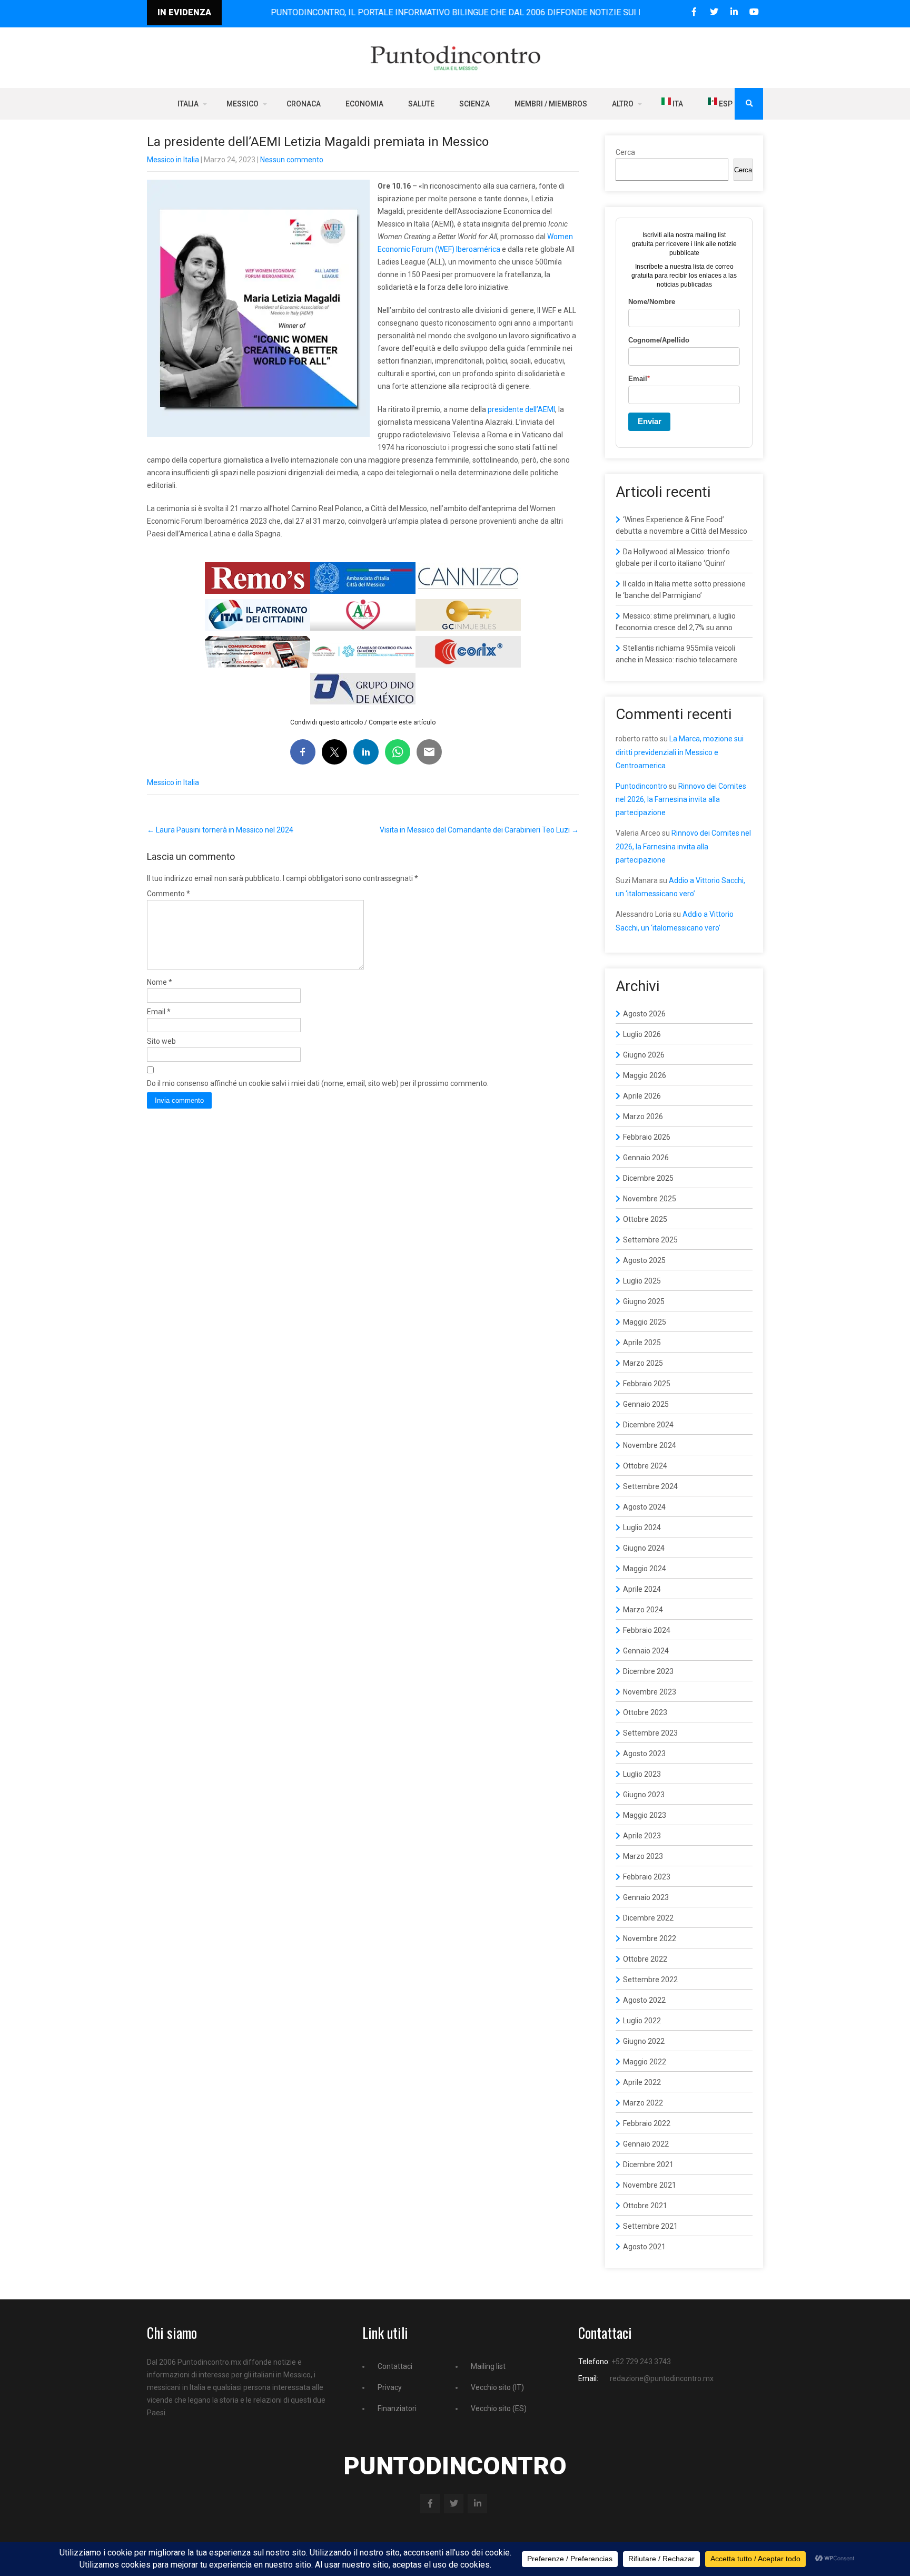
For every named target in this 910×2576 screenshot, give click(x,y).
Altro (623, 104)
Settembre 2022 (650, 1980)
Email (159, 1012)
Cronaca (304, 104)
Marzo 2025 (643, 1363)
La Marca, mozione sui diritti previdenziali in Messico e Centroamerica (680, 752)
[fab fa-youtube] (754, 12)
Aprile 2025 (642, 1343)
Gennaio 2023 (646, 1897)
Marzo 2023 (643, 1856)
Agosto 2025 (644, 1260)
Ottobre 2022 (645, 1959)
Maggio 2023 (645, 1815)
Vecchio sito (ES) (499, 2408)
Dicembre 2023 (648, 1671)
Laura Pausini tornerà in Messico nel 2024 (220, 830)
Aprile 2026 (642, 1096)
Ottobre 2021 (645, 2206)
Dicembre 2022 (648, 1918)
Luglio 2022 (642, 2021)
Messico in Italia (173, 160)
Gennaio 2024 (646, 1651)
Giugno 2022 (644, 2041)
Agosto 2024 (644, 1507)
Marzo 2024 (643, 1610)
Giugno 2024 (644, 1548)
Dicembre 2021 (648, 2164)
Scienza (474, 104)
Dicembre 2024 (648, 1425)
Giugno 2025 (644, 1301)
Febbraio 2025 (647, 1384)
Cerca (625, 152)
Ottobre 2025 (645, 1219)
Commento (169, 894)
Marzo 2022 (643, 2103)
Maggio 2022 (645, 2062)
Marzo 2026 (643, 1116)
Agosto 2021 (644, 2247)
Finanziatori (397, 2408)
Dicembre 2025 (648, 1178)
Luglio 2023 (642, 1774)
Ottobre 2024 (645, 1466)
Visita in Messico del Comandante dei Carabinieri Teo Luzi (479, 830)
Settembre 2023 (650, 1733)
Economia (364, 104)
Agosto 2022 (644, 2000)
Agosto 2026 (644, 1014)
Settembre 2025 (650, 1240)
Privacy (390, 2387)
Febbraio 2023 (647, 1877)
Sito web (161, 1041)
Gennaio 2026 (646, 1158)
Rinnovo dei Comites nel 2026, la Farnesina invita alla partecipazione (681, 799)
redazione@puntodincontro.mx (662, 2378)
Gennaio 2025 (646, 1404)
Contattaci (395, 2366)
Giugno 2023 (644, 1795)
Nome (160, 982)
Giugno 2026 (644, 1055)
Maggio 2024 (645, 1569)
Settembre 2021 (650, 2226)
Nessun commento (292, 160)
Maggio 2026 (645, 1075)
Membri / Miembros (551, 104)
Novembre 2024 (650, 1445)
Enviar (650, 421)
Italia (188, 104)
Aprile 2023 (642, 1836)
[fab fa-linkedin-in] (734, 12)
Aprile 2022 (642, 2082)
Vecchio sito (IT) (497, 2387)
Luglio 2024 (642, 1527)
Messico (243, 104)
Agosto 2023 (644, 1754)
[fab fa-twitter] (714, 12)
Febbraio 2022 (647, 2123)
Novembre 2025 (650, 1199)
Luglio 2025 (642, 1281)
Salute (421, 104)
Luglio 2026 (642, 1034)
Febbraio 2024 (647, 1630)
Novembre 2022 (650, 1938)
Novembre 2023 (650, 1692)
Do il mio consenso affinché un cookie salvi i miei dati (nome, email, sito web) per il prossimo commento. (318, 1083)
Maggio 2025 (645, 1322)
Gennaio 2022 (646, 2144)
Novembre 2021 (650, 2185)
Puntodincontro (641, 786)
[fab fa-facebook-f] (694, 12)
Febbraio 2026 (647, 1137)
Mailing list (488, 2366)
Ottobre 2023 (645, 1712)
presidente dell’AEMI (521, 409)
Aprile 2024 (642, 1589)
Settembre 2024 (650, 1486)
